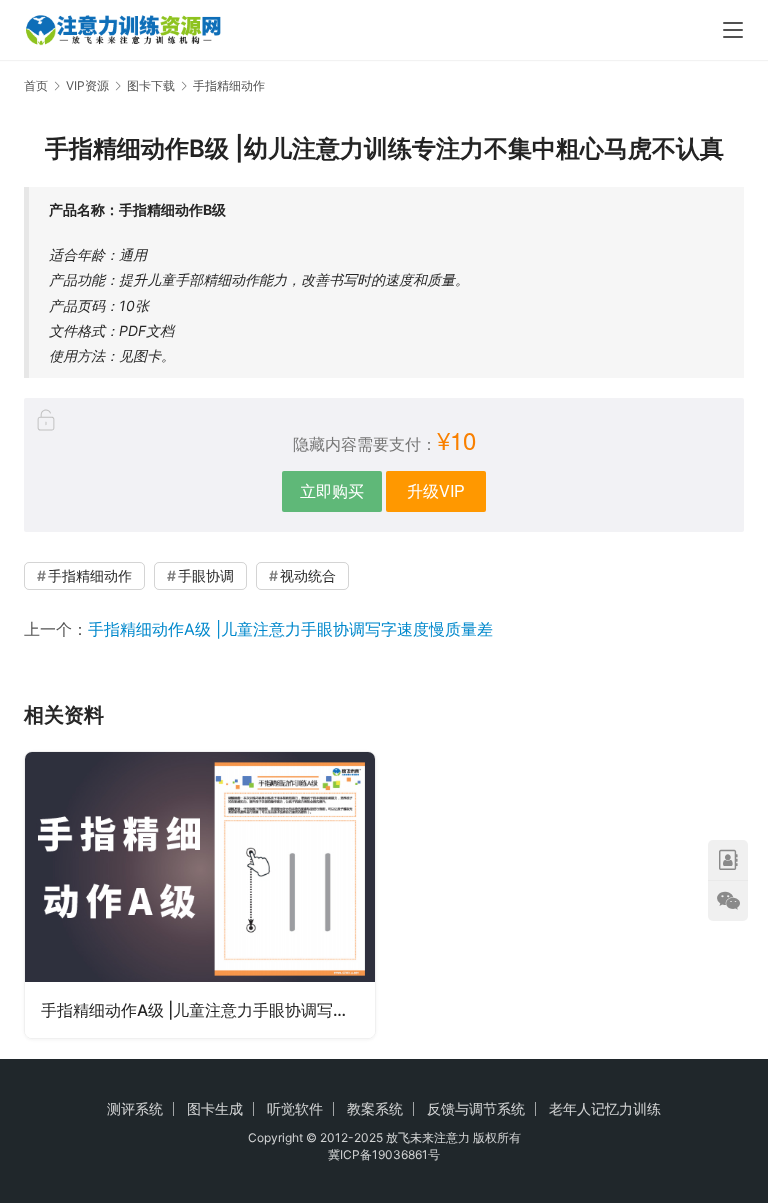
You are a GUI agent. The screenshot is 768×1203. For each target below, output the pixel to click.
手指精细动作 (90, 575)
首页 (36, 85)
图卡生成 (215, 1108)
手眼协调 (206, 575)
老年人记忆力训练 (605, 1108)
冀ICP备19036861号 (384, 1154)
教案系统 (375, 1108)
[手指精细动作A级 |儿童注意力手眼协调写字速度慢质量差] (200, 894)
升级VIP (436, 490)
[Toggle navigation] (733, 30)
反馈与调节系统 (476, 1108)
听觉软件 (295, 1108)
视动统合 (308, 575)
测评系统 (135, 1108)
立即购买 (332, 490)
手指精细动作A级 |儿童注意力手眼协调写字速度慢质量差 (290, 629)
